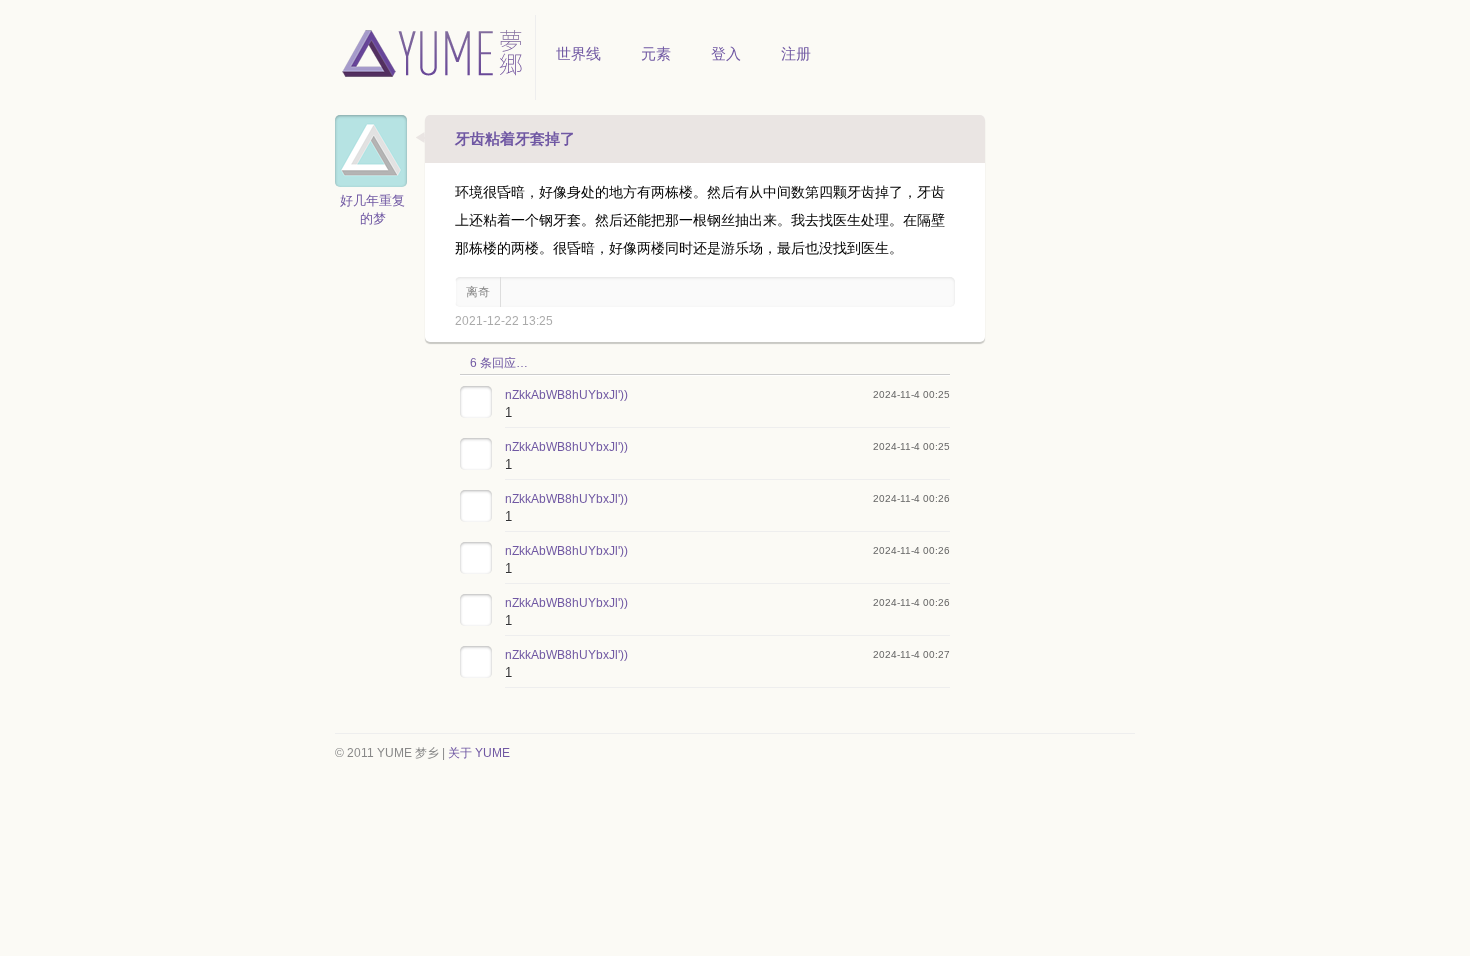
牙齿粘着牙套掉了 (515, 138)
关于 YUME (479, 753)
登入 (726, 53)
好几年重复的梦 (372, 209)
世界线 (578, 53)
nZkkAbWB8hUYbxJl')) (566, 395)
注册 (796, 53)
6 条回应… (499, 363)
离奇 (478, 292)
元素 (656, 53)
